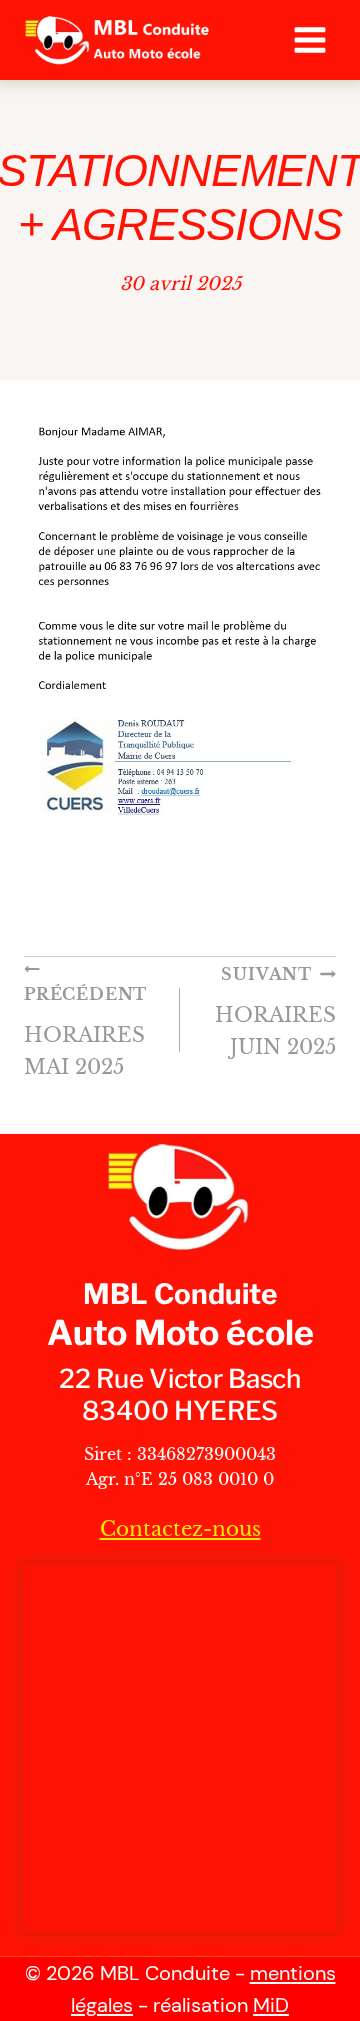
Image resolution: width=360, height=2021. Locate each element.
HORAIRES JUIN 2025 (275, 1011)
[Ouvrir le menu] (309, 39)
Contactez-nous (180, 1529)
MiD (271, 2005)
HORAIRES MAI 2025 (85, 1031)
